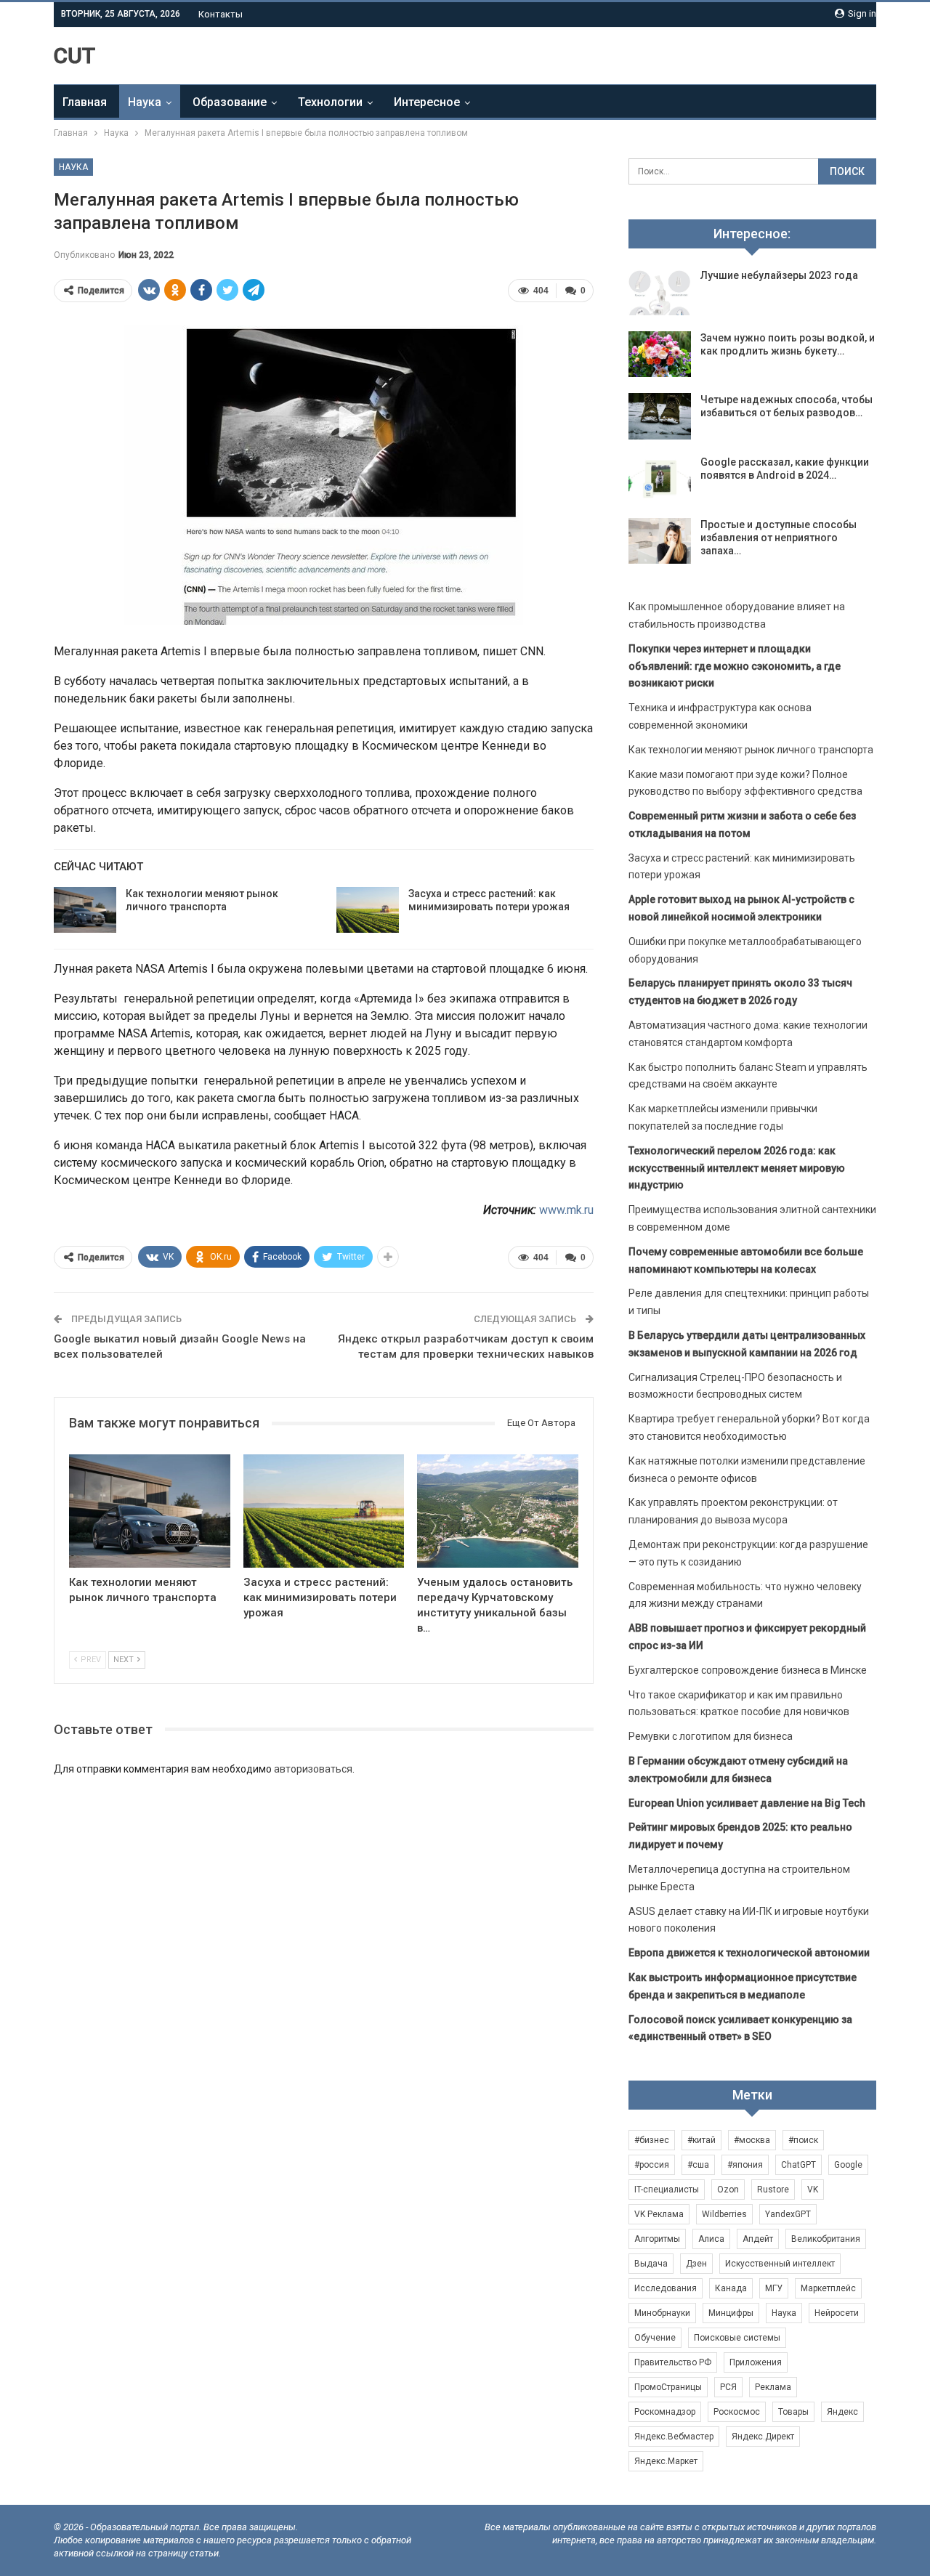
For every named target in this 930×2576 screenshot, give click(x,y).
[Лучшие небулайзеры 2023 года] (660, 292)
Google (848, 2165)
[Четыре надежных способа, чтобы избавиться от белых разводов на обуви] (660, 416)
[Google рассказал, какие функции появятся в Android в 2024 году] (660, 479)
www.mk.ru (566, 1210)
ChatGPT (798, 2165)
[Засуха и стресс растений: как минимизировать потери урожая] (368, 910)
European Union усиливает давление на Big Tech (747, 1803)
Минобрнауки (662, 2313)
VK (813, 2190)
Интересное (427, 102)
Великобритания (826, 2239)
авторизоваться (313, 1769)
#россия (652, 2165)
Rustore (773, 2190)
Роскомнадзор (665, 2412)
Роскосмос (737, 2412)
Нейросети (837, 2313)
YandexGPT (788, 2214)
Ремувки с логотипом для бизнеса (711, 1736)
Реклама (773, 2387)
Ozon (728, 2190)
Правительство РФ (673, 2362)
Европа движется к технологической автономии (749, 1953)
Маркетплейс (828, 2288)
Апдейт (758, 2239)
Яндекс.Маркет (666, 2461)
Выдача (651, 2264)
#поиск (803, 2140)
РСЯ (728, 2387)
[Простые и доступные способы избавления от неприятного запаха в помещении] (660, 541)
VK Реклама (659, 2214)
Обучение (655, 2338)
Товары (793, 2412)
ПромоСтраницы (668, 2387)
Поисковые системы (737, 2338)
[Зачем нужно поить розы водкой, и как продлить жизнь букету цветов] (660, 355)
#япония (745, 2165)
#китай (701, 2140)
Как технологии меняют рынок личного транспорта (751, 750)
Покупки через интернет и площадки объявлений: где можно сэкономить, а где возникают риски (735, 666)
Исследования (666, 2288)
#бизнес (652, 2140)
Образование (230, 102)
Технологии (330, 102)
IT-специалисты (667, 2190)
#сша (698, 2165)
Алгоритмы (657, 2239)
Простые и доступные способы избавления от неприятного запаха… (779, 538)
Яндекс (842, 2412)
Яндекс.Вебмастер (674, 2437)
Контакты (221, 14)
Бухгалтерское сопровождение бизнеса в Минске (748, 1670)
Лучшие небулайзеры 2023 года (779, 275)
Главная (85, 102)
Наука (145, 102)
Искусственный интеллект (780, 2264)
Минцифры (731, 2313)
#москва (752, 2140)
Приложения (756, 2362)
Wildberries (724, 2214)
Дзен (696, 2264)
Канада (731, 2288)
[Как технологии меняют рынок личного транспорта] (85, 910)
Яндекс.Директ (763, 2437)
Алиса (711, 2239)
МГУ (774, 2288)
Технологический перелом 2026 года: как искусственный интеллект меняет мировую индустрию (737, 1168)
